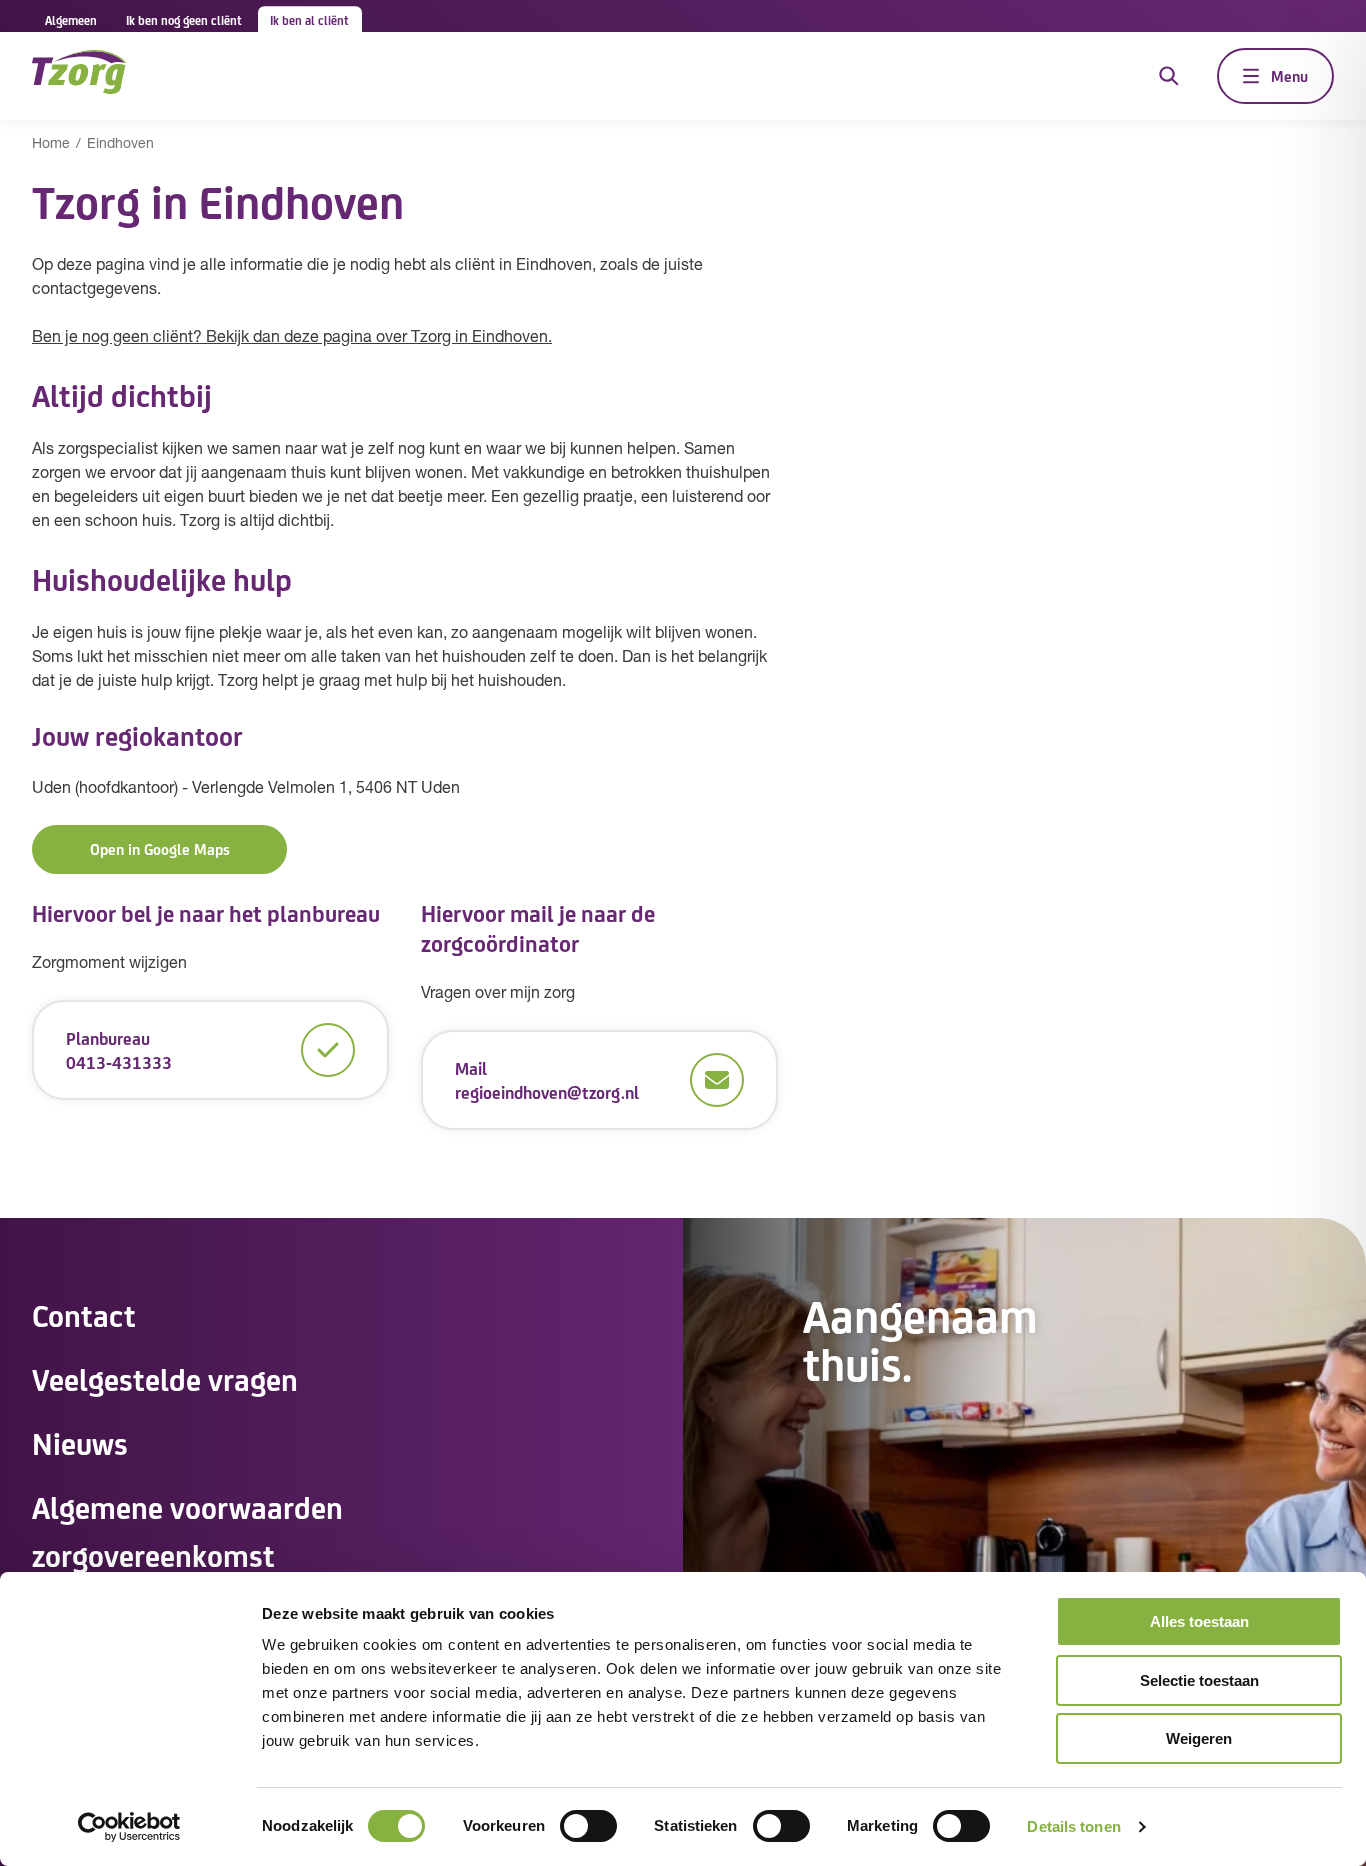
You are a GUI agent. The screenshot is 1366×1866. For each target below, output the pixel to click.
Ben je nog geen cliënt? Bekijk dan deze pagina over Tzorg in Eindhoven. (292, 338)
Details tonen (1073, 1826)
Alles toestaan (1199, 1621)
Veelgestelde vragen (165, 1378)
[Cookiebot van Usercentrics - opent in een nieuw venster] (129, 1827)
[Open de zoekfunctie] (1169, 76)
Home (51, 144)
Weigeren (1199, 1738)
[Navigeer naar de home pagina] (79, 75)
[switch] (588, 1826)
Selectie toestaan (1199, 1680)
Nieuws (80, 1442)
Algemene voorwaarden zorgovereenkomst (187, 1530)
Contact (84, 1314)
